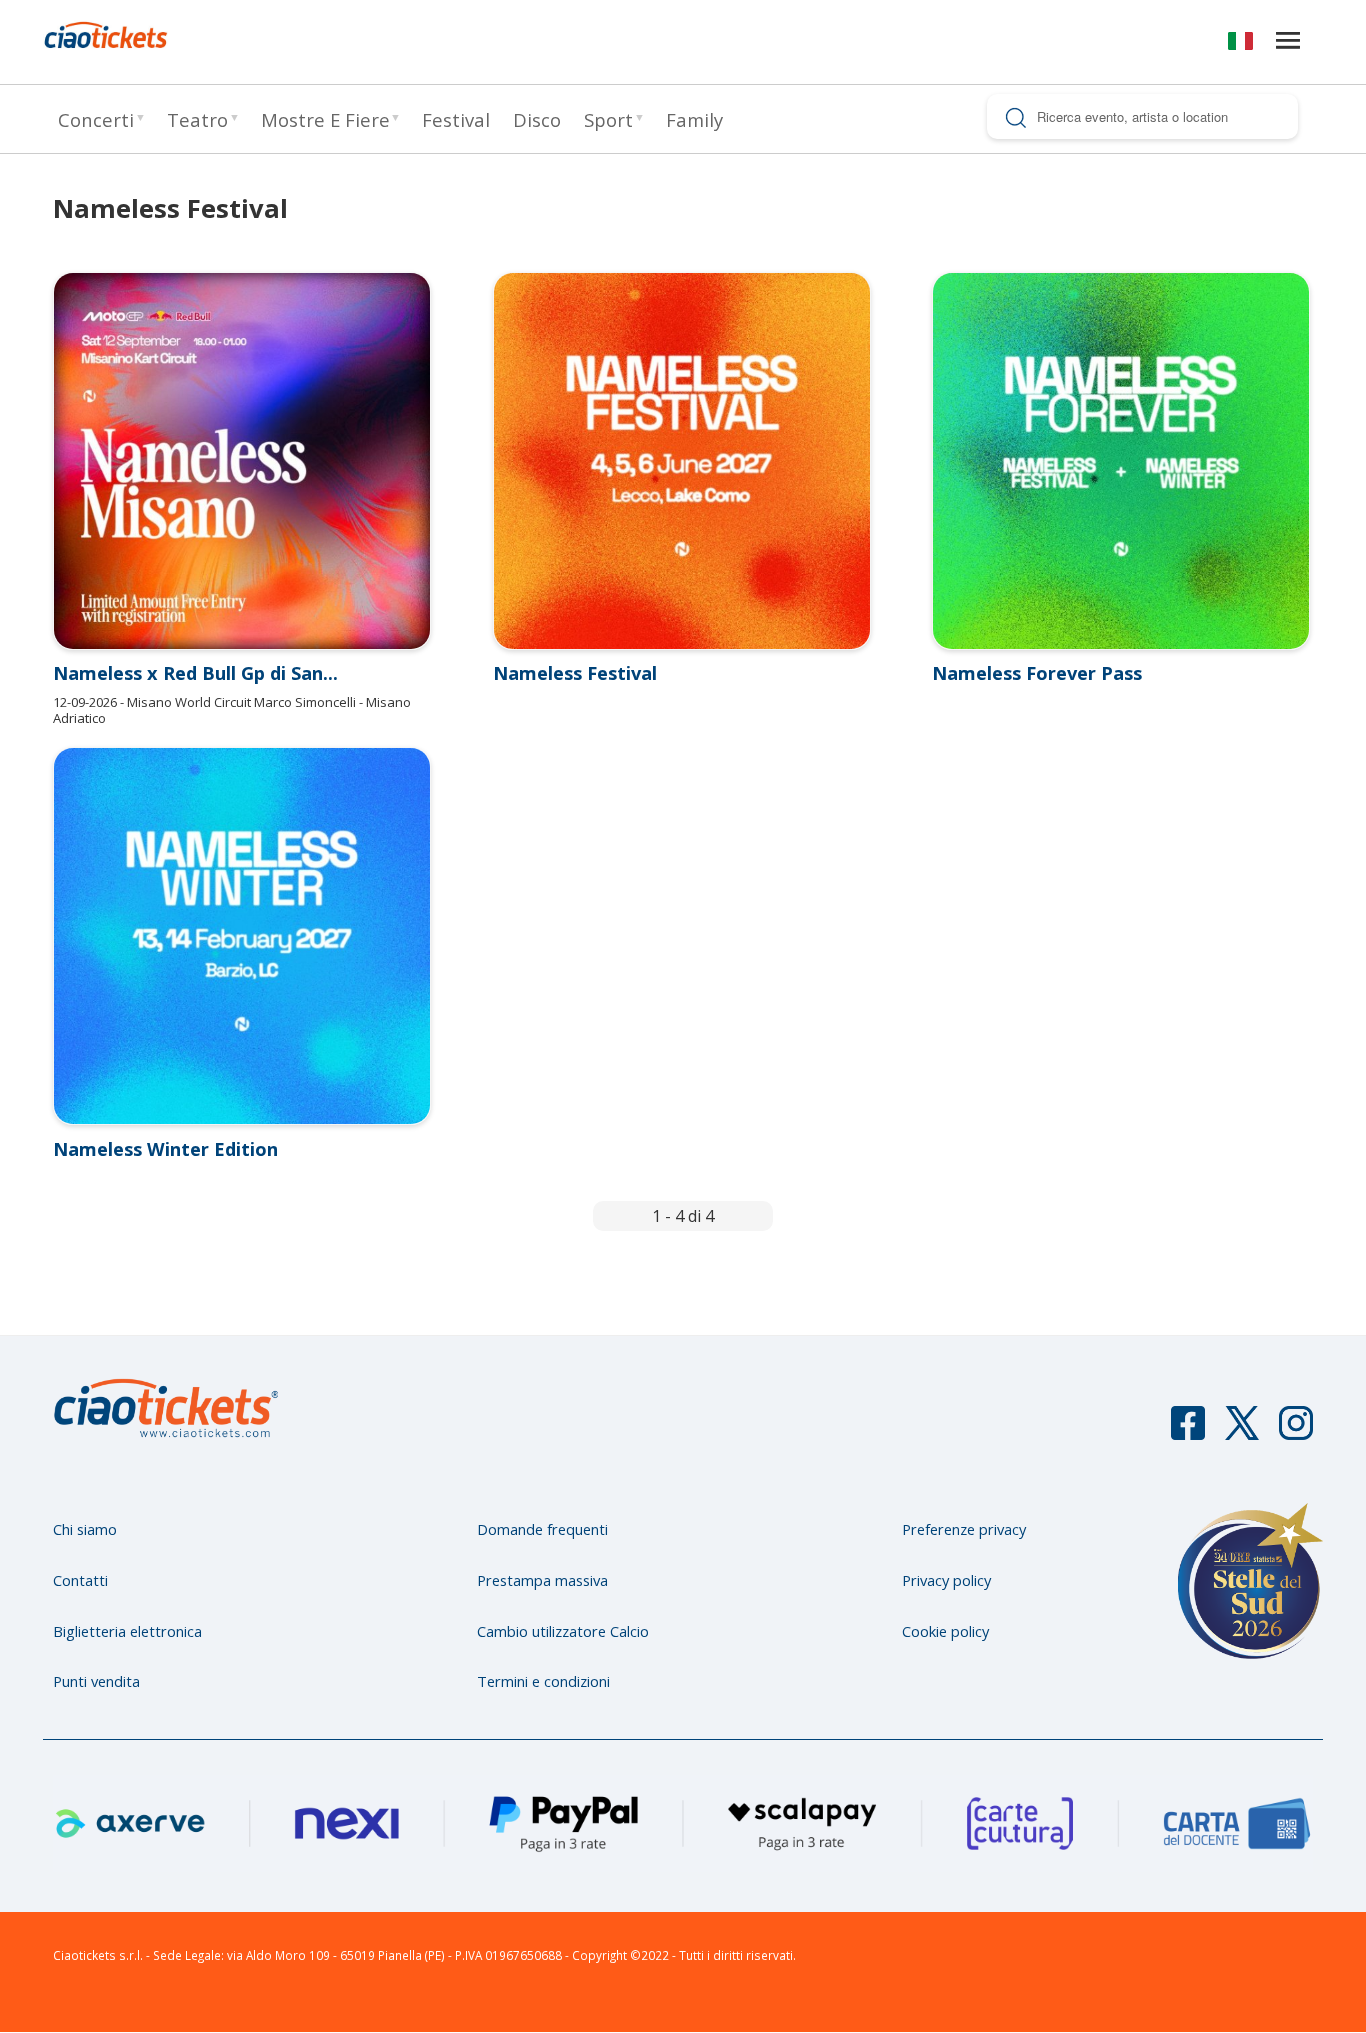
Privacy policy (946, 1580)
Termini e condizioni (543, 1681)
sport (608, 119)
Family (694, 119)
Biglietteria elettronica (127, 1631)
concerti (96, 119)
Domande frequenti (542, 1529)
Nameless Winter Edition (165, 1149)
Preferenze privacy (964, 1529)
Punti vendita (96, 1681)
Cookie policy (945, 1631)
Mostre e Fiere (325, 119)
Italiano (1240, 44)
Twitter (1242, 1432)
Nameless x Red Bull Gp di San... (195, 673)
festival (456, 119)
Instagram (1296, 1432)
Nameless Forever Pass (1037, 673)
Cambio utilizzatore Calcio (563, 1631)
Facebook (1188, 1432)
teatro (197, 119)
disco (537, 119)
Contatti (80, 1580)
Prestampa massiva (542, 1580)
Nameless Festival (575, 673)
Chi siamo (85, 1529)
